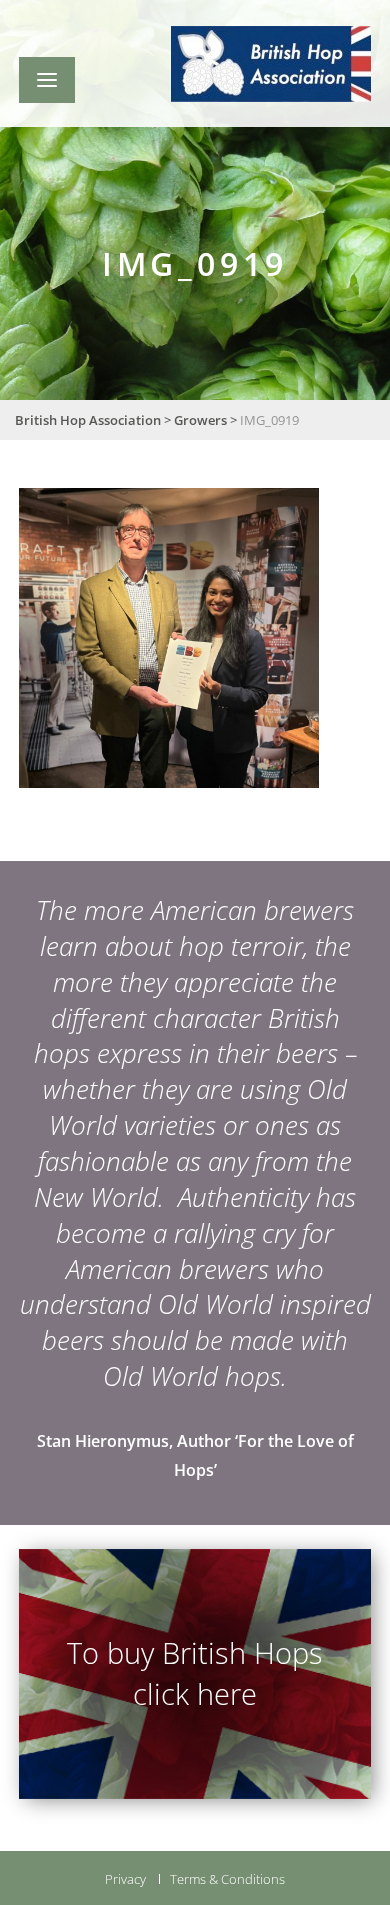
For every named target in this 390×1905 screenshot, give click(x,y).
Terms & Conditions (227, 1879)
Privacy (125, 1879)
